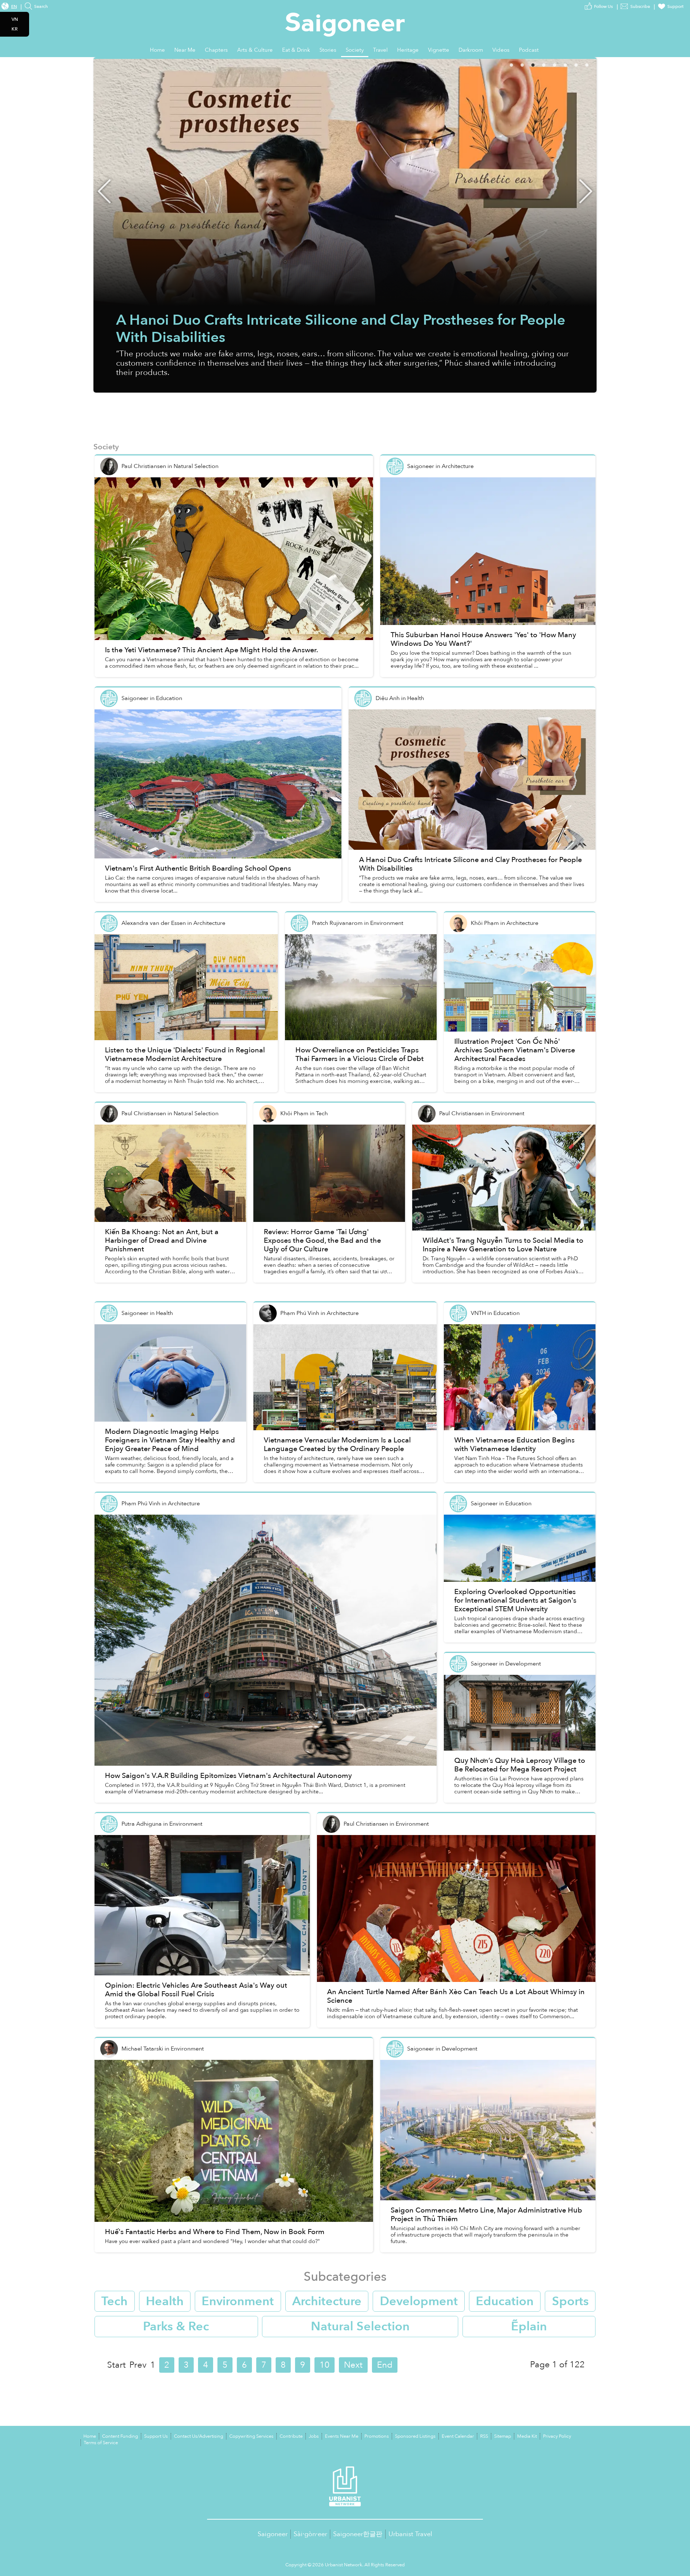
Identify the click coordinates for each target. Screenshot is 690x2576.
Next (586, 191)
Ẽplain (529, 2326)
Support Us (156, 2436)
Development (419, 2301)
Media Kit (527, 2436)
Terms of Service (101, 2443)
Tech (114, 2301)
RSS (484, 2436)
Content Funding (120, 2436)
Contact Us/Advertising (199, 2436)
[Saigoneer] (345, 18)
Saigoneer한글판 (358, 2534)
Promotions (377, 2436)
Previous (104, 191)
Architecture (327, 2301)
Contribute (291, 2436)
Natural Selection (360, 2326)
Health (165, 2301)
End (385, 2365)
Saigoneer (273, 2534)
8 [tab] (597, 64)
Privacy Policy (557, 2436)
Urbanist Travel (410, 2534)
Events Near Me (342, 2436)
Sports (570, 2301)
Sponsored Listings (415, 2436)
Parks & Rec (176, 2326)
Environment (238, 2301)
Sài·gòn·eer (310, 2534)
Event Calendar (458, 2436)
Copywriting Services (251, 2436)
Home (90, 2436)
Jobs (314, 2436)
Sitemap (503, 2436)
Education (505, 2301)
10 (325, 2365)
